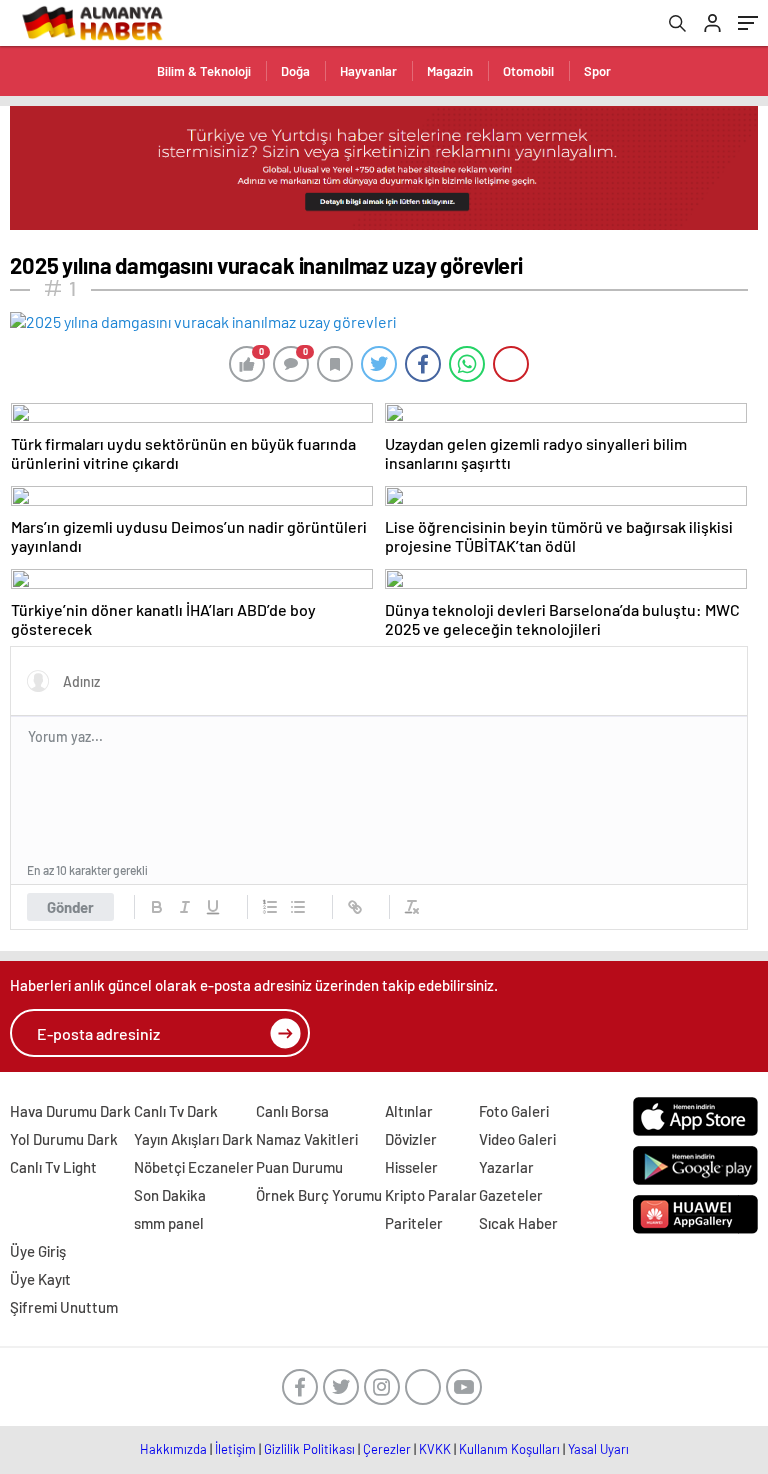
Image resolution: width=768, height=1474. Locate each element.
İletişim (235, 1449)
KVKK (435, 1449)
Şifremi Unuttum (64, 1307)
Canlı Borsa (292, 1111)
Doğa (295, 71)
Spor (597, 71)
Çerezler (387, 1449)
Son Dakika (170, 1195)
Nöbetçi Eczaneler (194, 1167)
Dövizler (411, 1139)
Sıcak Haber (518, 1223)
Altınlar (409, 1111)
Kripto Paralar (431, 1195)
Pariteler (414, 1223)
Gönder (70, 907)
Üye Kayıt (40, 1279)
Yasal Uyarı (598, 1449)
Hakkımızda (173, 1449)
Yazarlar (506, 1167)
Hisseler (411, 1167)
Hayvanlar (368, 71)
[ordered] (270, 907)
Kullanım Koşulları (509, 1449)
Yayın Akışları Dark (193, 1139)
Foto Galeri (514, 1111)
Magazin (450, 71)
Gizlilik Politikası (309, 1449)
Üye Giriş (38, 1251)
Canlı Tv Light (53, 1167)
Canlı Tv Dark (176, 1111)
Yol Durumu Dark (64, 1139)
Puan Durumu (299, 1167)
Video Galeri (517, 1139)
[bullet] (298, 907)
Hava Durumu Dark (70, 1111)
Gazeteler (511, 1195)
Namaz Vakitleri (307, 1139)
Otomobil (528, 71)
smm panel (169, 1223)
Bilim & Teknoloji (204, 71)
